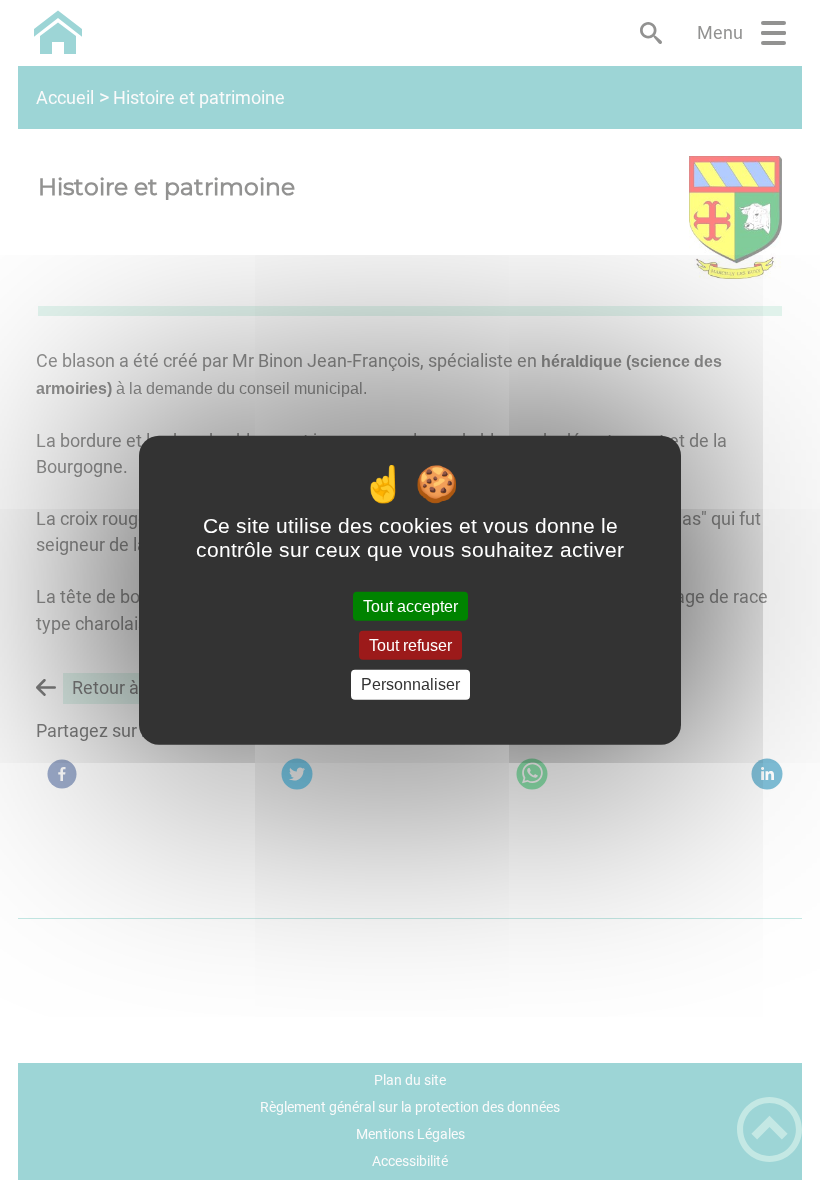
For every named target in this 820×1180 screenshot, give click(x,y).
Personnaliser (410, 684)
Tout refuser (410, 645)
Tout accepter (410, 606)
